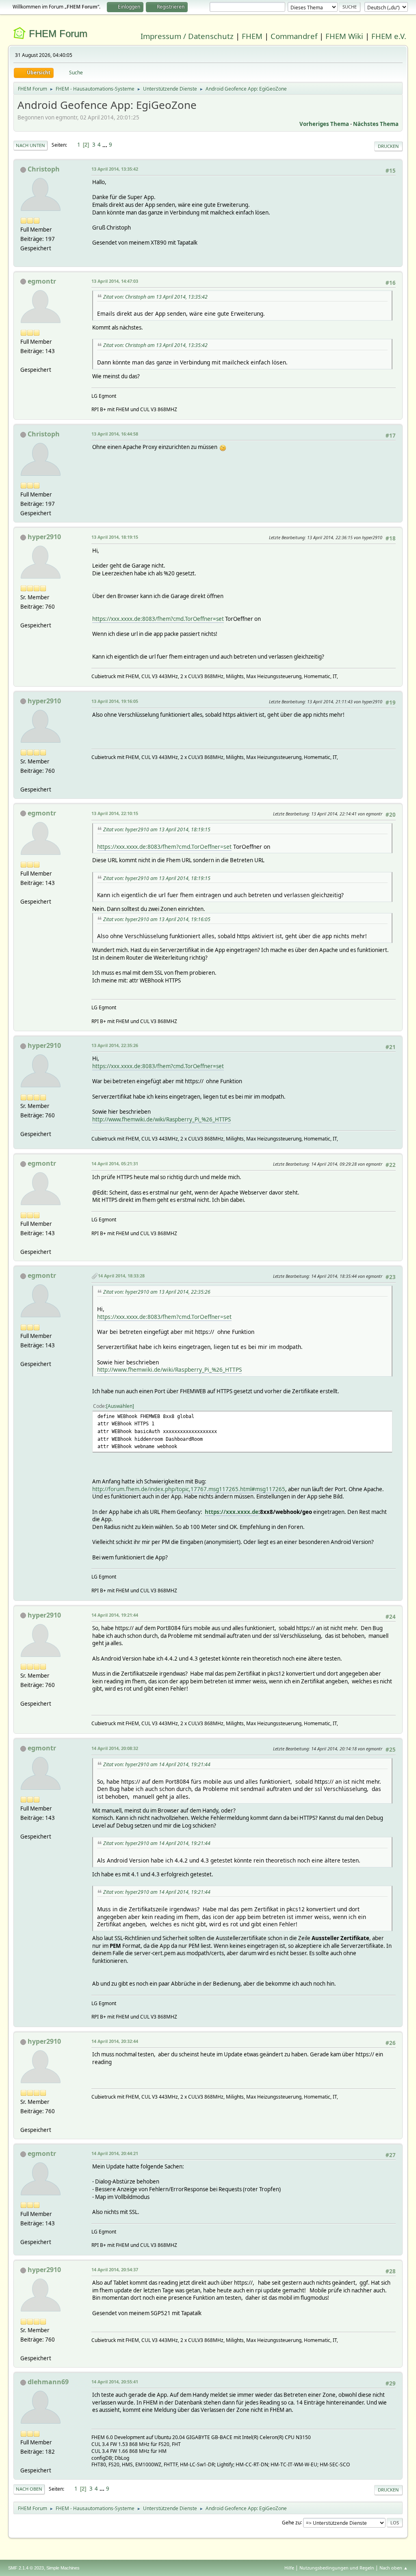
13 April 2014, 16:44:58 (115, 434)
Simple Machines (63, 2568)
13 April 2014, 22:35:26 (115, 1045)
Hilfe (289, 2568)
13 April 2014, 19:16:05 (115, 701)
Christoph (44, 169)
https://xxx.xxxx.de (232, 1512)
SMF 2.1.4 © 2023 (26, 2568)
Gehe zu (291, 2522)
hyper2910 (44, 537)
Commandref (294, 36)
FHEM (252, 36)
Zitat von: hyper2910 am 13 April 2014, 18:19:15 (157, 829)
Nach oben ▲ (394, 2568)
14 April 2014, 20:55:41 (115, 2382)
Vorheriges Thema (324, 124)
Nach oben (29, 2489)
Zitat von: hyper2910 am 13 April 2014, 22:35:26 (157, 1292)
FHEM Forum (58, 34)
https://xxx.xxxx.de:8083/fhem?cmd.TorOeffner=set (158, 619)
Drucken (388, 146)
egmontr (42, 281)
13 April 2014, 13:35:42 (115, 169)
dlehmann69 (48, 2382)
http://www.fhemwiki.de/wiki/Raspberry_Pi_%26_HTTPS (161, 1119)
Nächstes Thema (376, 124)
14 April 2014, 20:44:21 (115, 2153)
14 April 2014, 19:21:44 (115, 1615)
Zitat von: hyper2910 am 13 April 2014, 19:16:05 (157, 919)
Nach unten (30, 145)
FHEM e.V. (389, 36)
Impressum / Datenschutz (187, 36)
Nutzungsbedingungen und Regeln (337, 2568)
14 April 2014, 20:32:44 (115, 2041)
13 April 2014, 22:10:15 (115, 813)
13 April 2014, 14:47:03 (115, 281)
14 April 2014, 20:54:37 (115, 2269)
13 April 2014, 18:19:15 (115, 537)
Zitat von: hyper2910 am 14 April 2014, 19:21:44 (157, 1764)
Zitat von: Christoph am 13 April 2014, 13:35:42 (155, 297)
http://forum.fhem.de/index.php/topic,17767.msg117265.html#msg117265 (189, 1489)
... (105, 145)
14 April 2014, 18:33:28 (121, 1276)
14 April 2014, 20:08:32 (115, 1748)
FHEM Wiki (344, 36)
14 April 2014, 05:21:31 (115, 1163)
